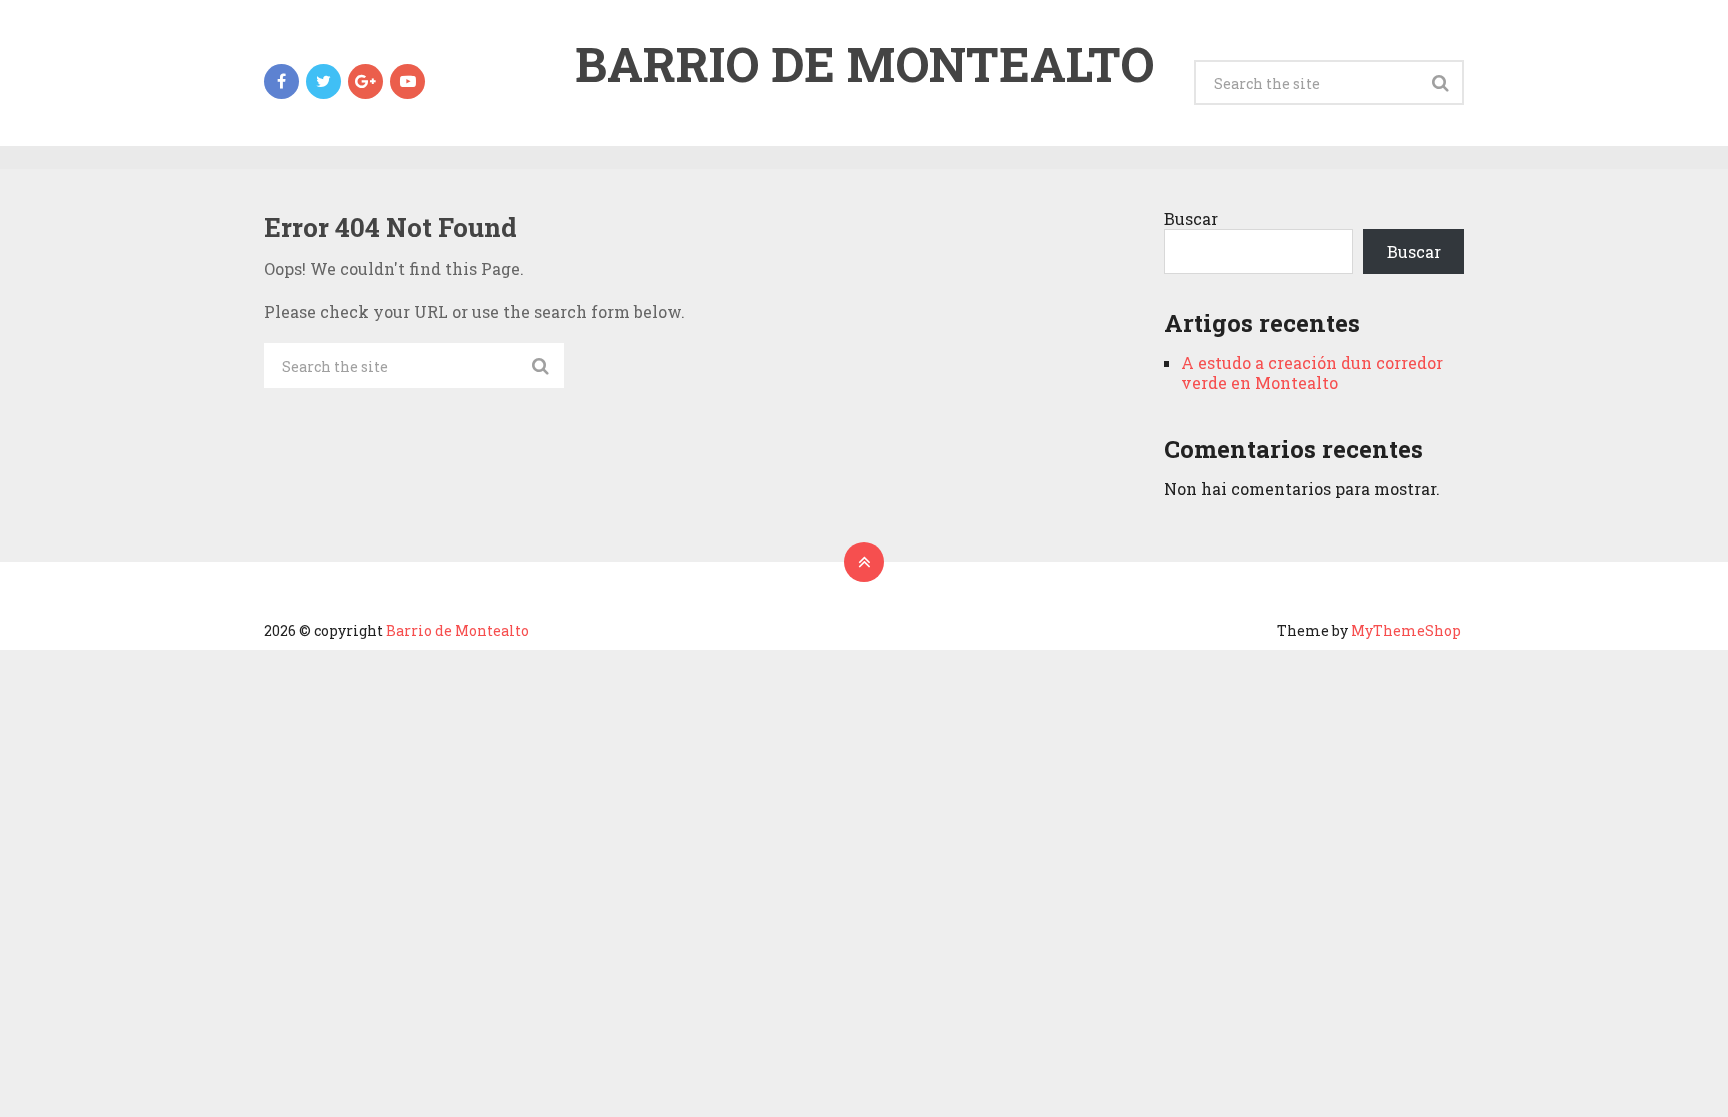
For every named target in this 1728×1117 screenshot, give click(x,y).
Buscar (1191, 218)
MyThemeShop (1406, 630)
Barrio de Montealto (864, 64)
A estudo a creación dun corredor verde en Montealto (1312, 372)
